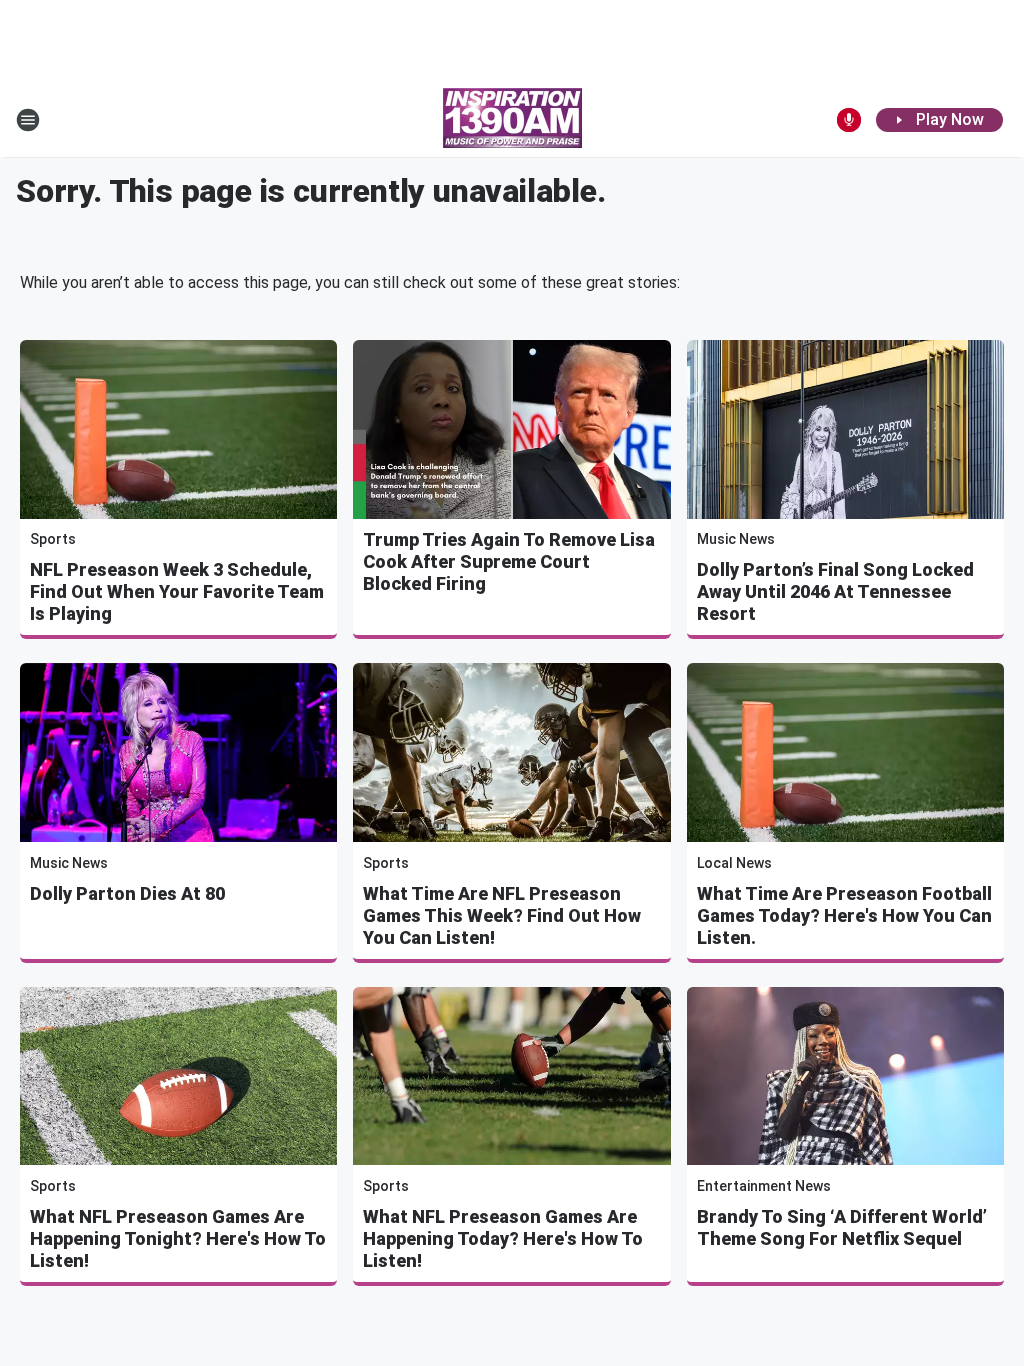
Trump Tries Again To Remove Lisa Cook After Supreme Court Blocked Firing (509, 561)
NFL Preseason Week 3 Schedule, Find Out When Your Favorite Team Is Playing (177, 591)
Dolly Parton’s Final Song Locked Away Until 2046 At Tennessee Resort (835, 591)
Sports (53, 539)
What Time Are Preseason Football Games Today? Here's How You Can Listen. (844, 915)
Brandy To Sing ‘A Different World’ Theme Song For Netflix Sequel (842, 1227)
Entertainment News (764, 1186)
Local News (734, 863)
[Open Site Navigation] (28, 120)
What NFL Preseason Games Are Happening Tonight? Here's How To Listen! (178, 1238)
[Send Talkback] (849, 120)
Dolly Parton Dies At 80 (127, 893)
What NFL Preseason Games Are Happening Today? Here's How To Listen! (503, 1238)
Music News (736, 539)
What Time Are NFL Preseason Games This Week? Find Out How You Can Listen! (502, 915)
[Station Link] (512, 120)
